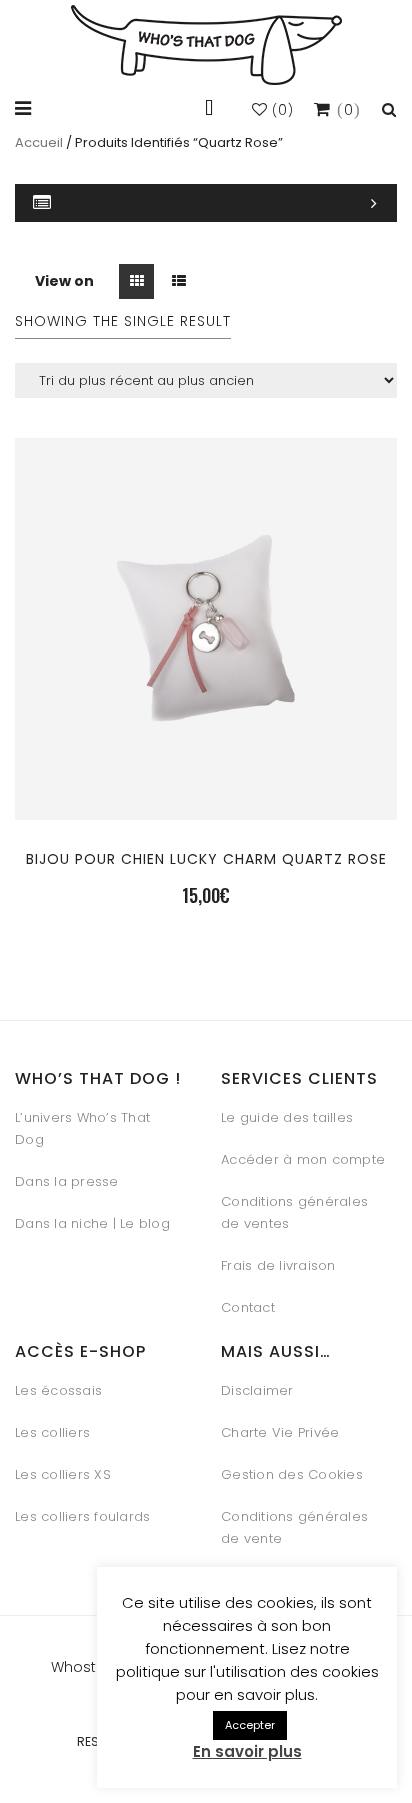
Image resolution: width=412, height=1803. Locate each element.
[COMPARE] (206, 795)
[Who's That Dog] (206, 45)
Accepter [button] (250, 1725)
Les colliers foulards (82, 1516)
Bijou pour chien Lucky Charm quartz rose (206, 859)
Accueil (39, 142)
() (281, 110)
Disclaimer (257, 1390)
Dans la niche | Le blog (92, 1223)
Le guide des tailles (287, 1117)
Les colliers (52, 1432)
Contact (248, 1307)
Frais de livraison (278, 1265)
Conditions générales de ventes (294, 1212)
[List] (178, 281)
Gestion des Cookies (292, 1474)
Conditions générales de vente (294, 1527)
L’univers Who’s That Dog (82, 1128)
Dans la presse (67, 1181)
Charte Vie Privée (280, 1432)
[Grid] (136, 281)
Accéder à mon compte (303, 1159)
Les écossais (58, 1390)
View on (64, 281)
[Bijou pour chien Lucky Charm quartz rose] (206, 747)
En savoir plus (247, 1751)
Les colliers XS (63, 1474)
